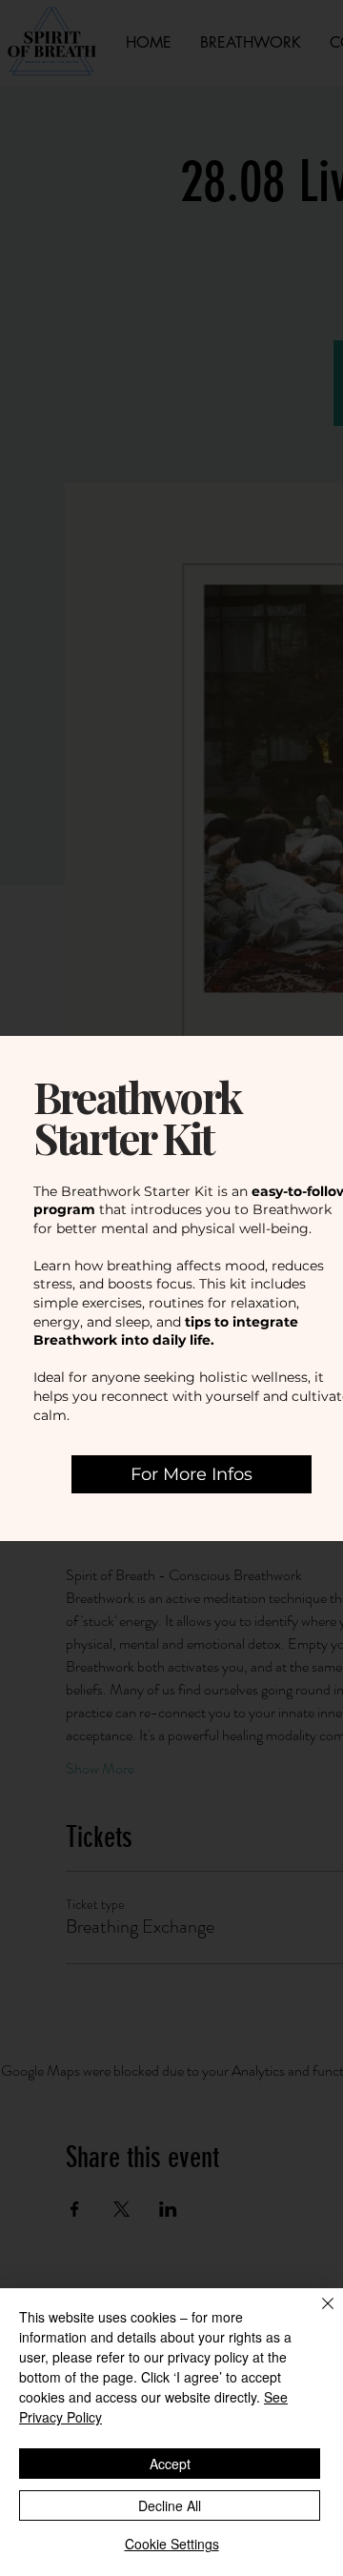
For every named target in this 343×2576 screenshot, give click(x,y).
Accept (170, 2464)
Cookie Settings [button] (172, 2544)
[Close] (316, 2315)
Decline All (170, 2505)
